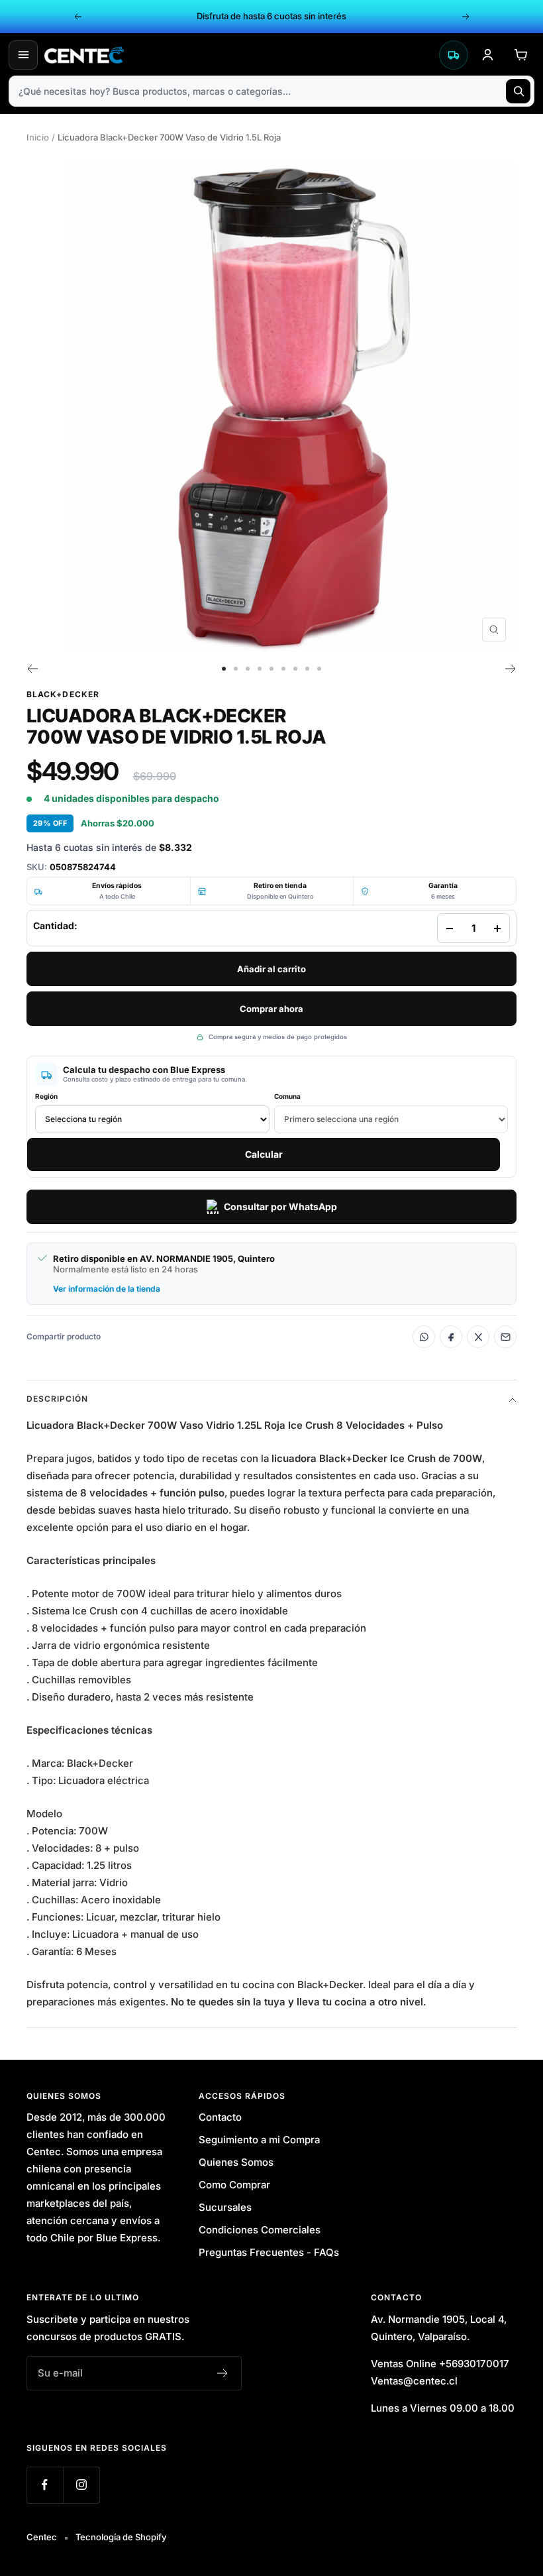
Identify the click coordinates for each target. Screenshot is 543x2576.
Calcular (264, 1154)
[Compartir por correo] (505, 1337)
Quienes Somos (236, 2162)
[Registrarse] (223, 2373)
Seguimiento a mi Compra (259, 2140)
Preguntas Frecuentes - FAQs (269, 2252)
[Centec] (238, 55)
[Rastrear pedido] (454, 55)
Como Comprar (234, 2185)
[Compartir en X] (478, 1337)
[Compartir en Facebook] (451, 1337)
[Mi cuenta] (487, 55)
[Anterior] (32, 669)
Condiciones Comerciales (260, 2230)
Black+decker (63, 694)
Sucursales (225, 2207)
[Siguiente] (511, 669)
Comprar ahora (271, 1009)
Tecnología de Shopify (121, 2537)
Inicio (38, 137)
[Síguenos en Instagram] (81, 2485)
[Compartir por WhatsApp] (424, 1337)
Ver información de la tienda (107, 1289)
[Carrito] (520, 55)
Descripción (57, 1399)
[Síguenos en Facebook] (45, 2485)
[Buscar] (518, 91)
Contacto (220, 2117)
